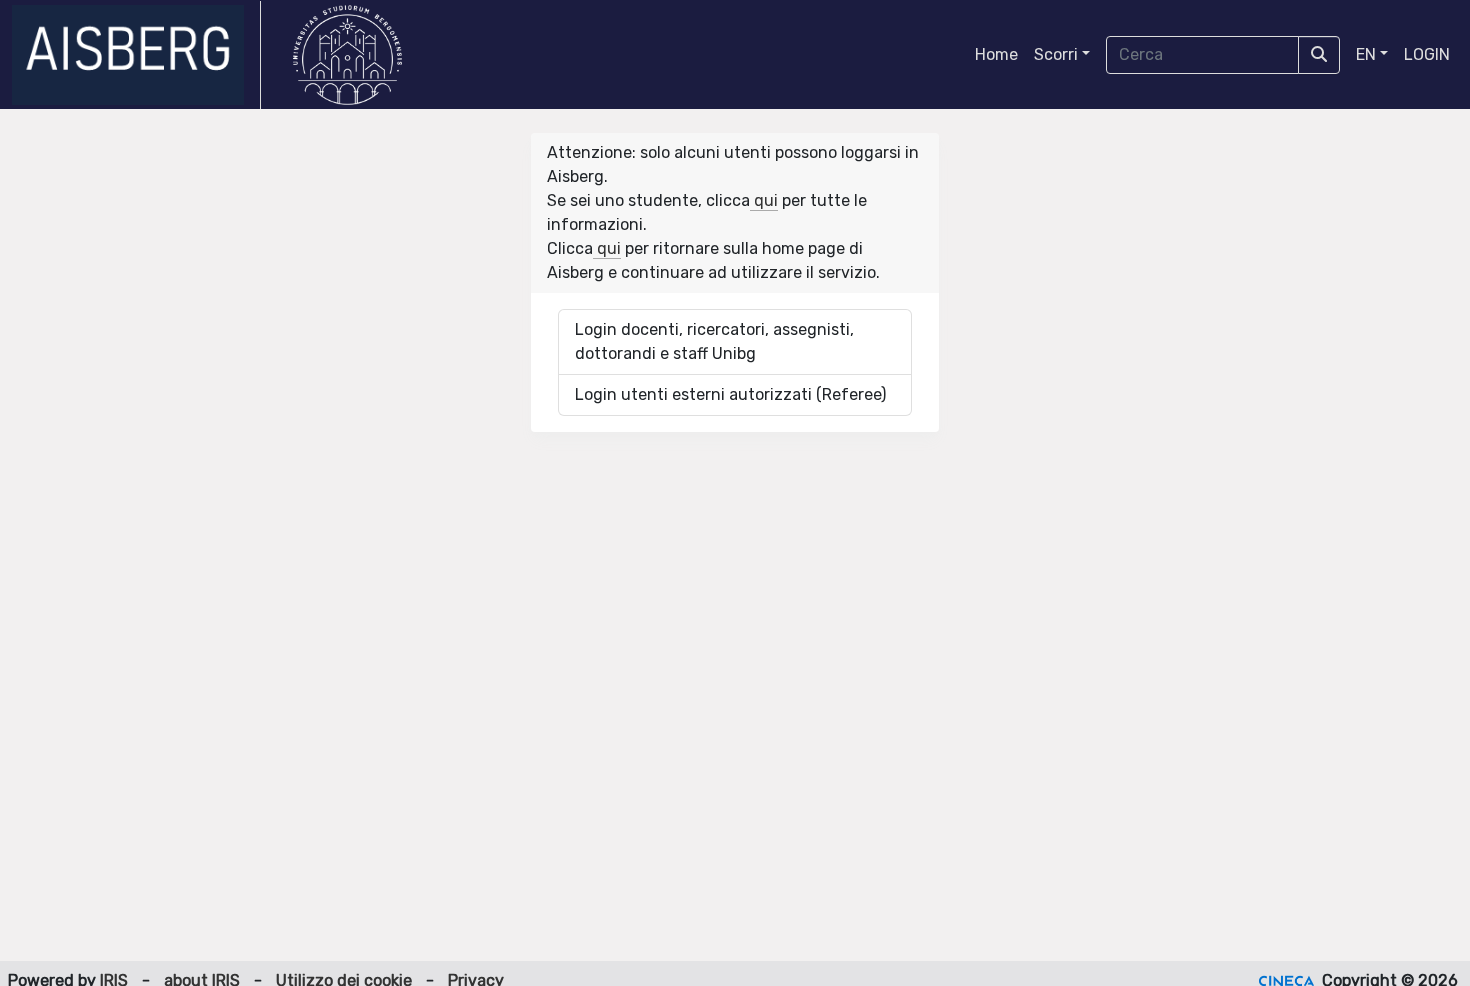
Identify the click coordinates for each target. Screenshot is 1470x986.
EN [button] (1366, 54)
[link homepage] (136, 55)
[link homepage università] (347, 55)
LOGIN (1427, 54)
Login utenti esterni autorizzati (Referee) (730, 394)
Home (996, 54)
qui (764, 200)
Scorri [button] (1056, 54)
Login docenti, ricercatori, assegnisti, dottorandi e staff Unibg (714, 341)
